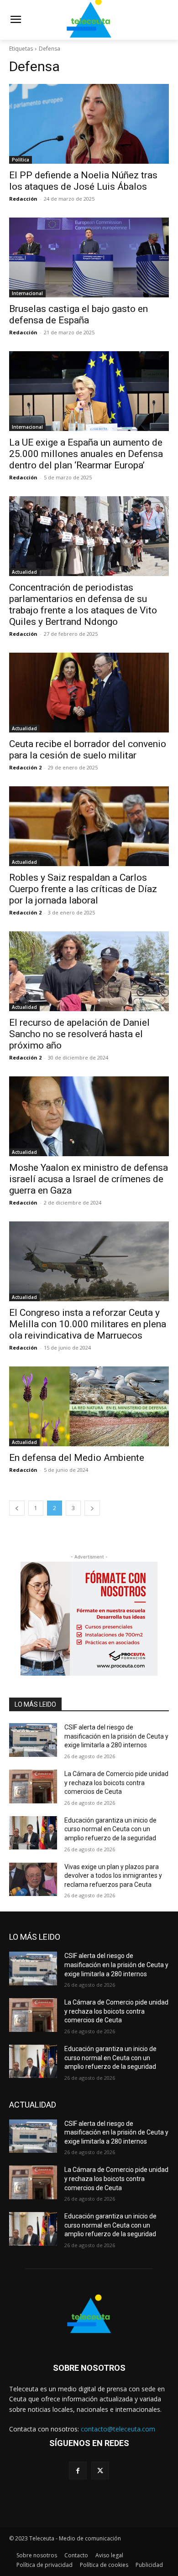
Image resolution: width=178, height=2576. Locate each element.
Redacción (23, 199)
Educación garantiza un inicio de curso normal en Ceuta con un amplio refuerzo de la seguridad (110, 1829)
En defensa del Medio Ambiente (77, 1458)
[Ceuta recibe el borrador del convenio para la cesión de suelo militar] (89, 693)
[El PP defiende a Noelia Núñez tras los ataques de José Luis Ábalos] (89, 124)
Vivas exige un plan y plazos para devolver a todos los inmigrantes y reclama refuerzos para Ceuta (113, 1876)
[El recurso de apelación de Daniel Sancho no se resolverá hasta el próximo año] (89, 971)
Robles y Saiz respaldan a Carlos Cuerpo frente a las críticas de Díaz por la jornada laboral (83, 889)
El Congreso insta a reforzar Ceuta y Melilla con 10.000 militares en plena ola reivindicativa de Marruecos (88, 1324)
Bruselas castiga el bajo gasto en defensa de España (79, 314)
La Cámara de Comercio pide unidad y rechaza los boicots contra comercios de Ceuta (116, 1783)
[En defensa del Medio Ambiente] (89, 1406)
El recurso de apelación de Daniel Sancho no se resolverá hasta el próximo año (79, 1034)
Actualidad (24, 572)
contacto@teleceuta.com (118, 2429)
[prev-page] (17, 1508)
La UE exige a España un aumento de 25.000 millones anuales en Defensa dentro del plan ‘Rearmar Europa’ (86, 454)
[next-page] (92, 1508)
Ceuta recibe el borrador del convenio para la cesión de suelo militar (88, 750)
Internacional (27, 293)
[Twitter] (100, 2470)
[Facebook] (78, 2470)
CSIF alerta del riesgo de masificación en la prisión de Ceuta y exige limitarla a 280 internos (116, 1736)
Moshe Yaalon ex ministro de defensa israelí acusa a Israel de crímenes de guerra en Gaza (89, 1179)
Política (21, 160)
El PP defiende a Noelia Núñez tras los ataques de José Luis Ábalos (83, 181)
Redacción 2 (25, 767)
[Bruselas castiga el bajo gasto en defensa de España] (89, 257)
